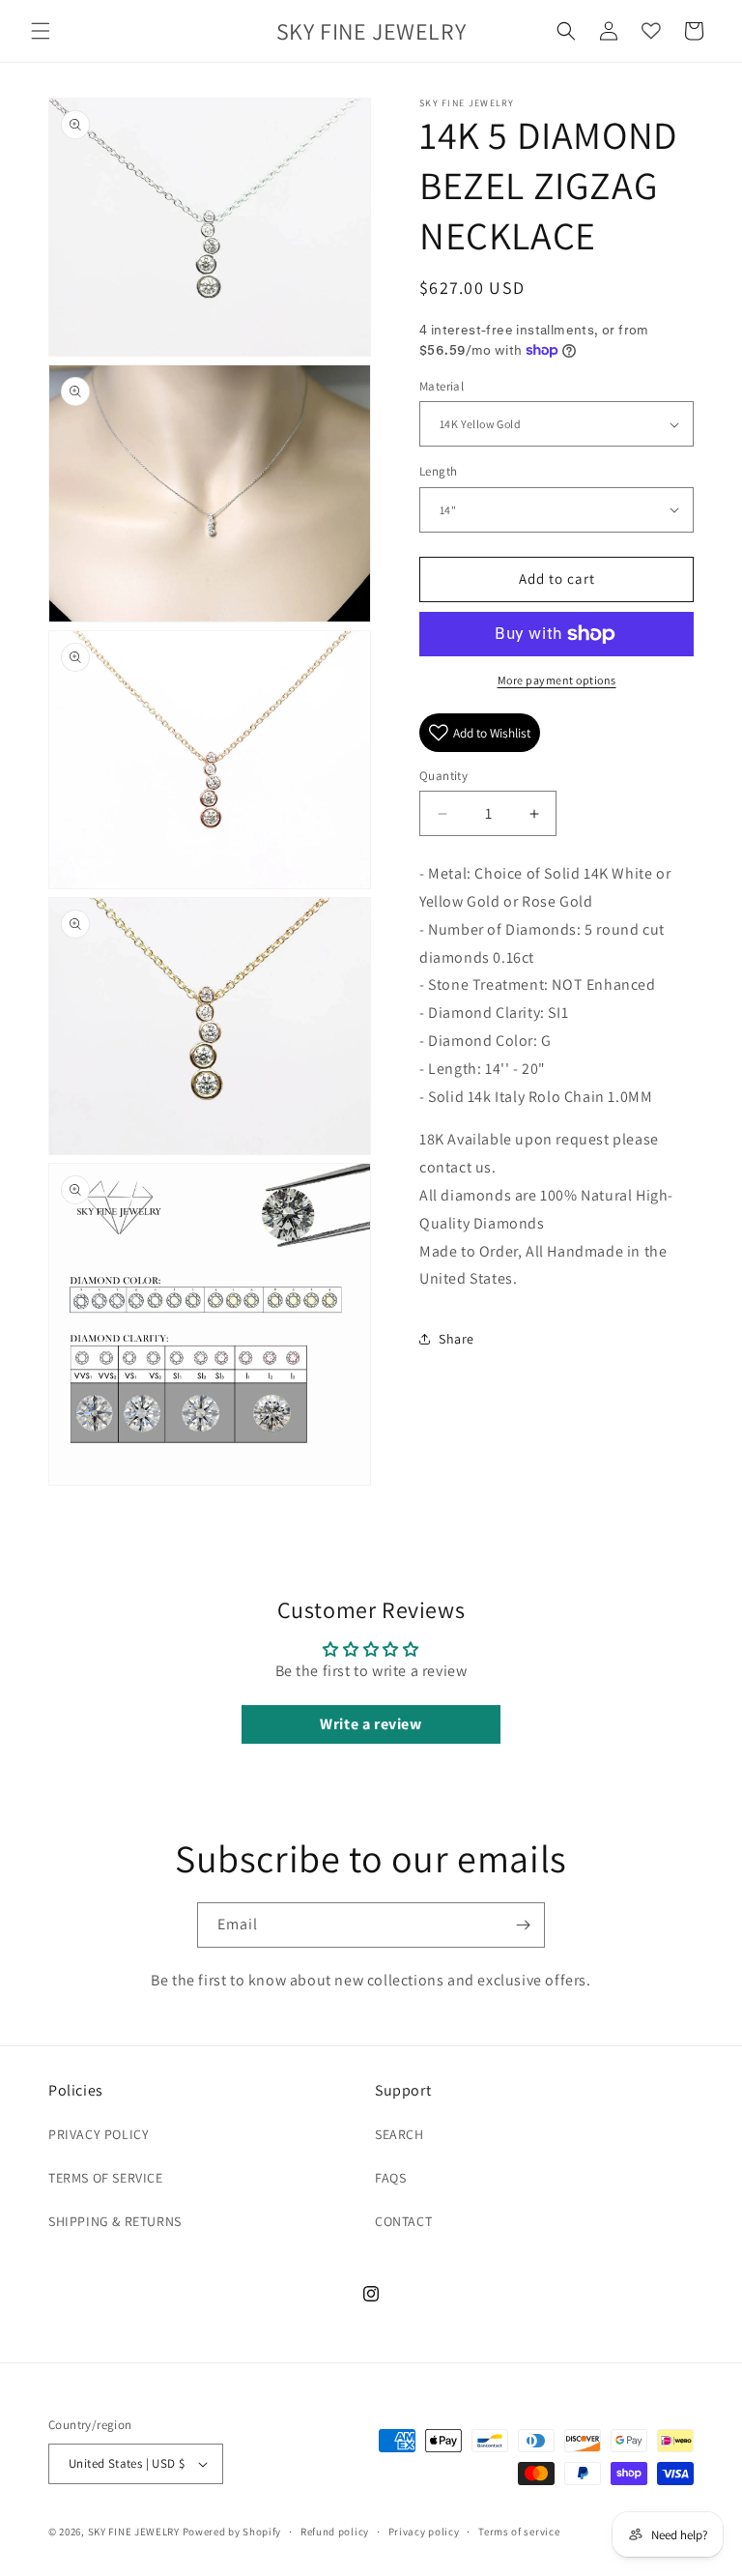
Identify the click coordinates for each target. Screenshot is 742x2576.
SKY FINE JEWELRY (134, 2532)
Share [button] (457, 1339)
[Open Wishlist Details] (651, 31)
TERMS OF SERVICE (106, 2178)
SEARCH (400, 2134)
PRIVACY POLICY (99, 2134)
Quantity (443, 776)
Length (438, 471)
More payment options (557, 680)
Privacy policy (424, 2532)
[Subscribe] (523, 1925)
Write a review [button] (371, 1724)
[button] (41, 31)
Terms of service (519, 2532)
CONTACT (403, 2221)
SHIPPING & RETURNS (115, 2221)
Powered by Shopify (232, 2532)
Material (442, 386)
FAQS (390, 2178)
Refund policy (335, 2532)
